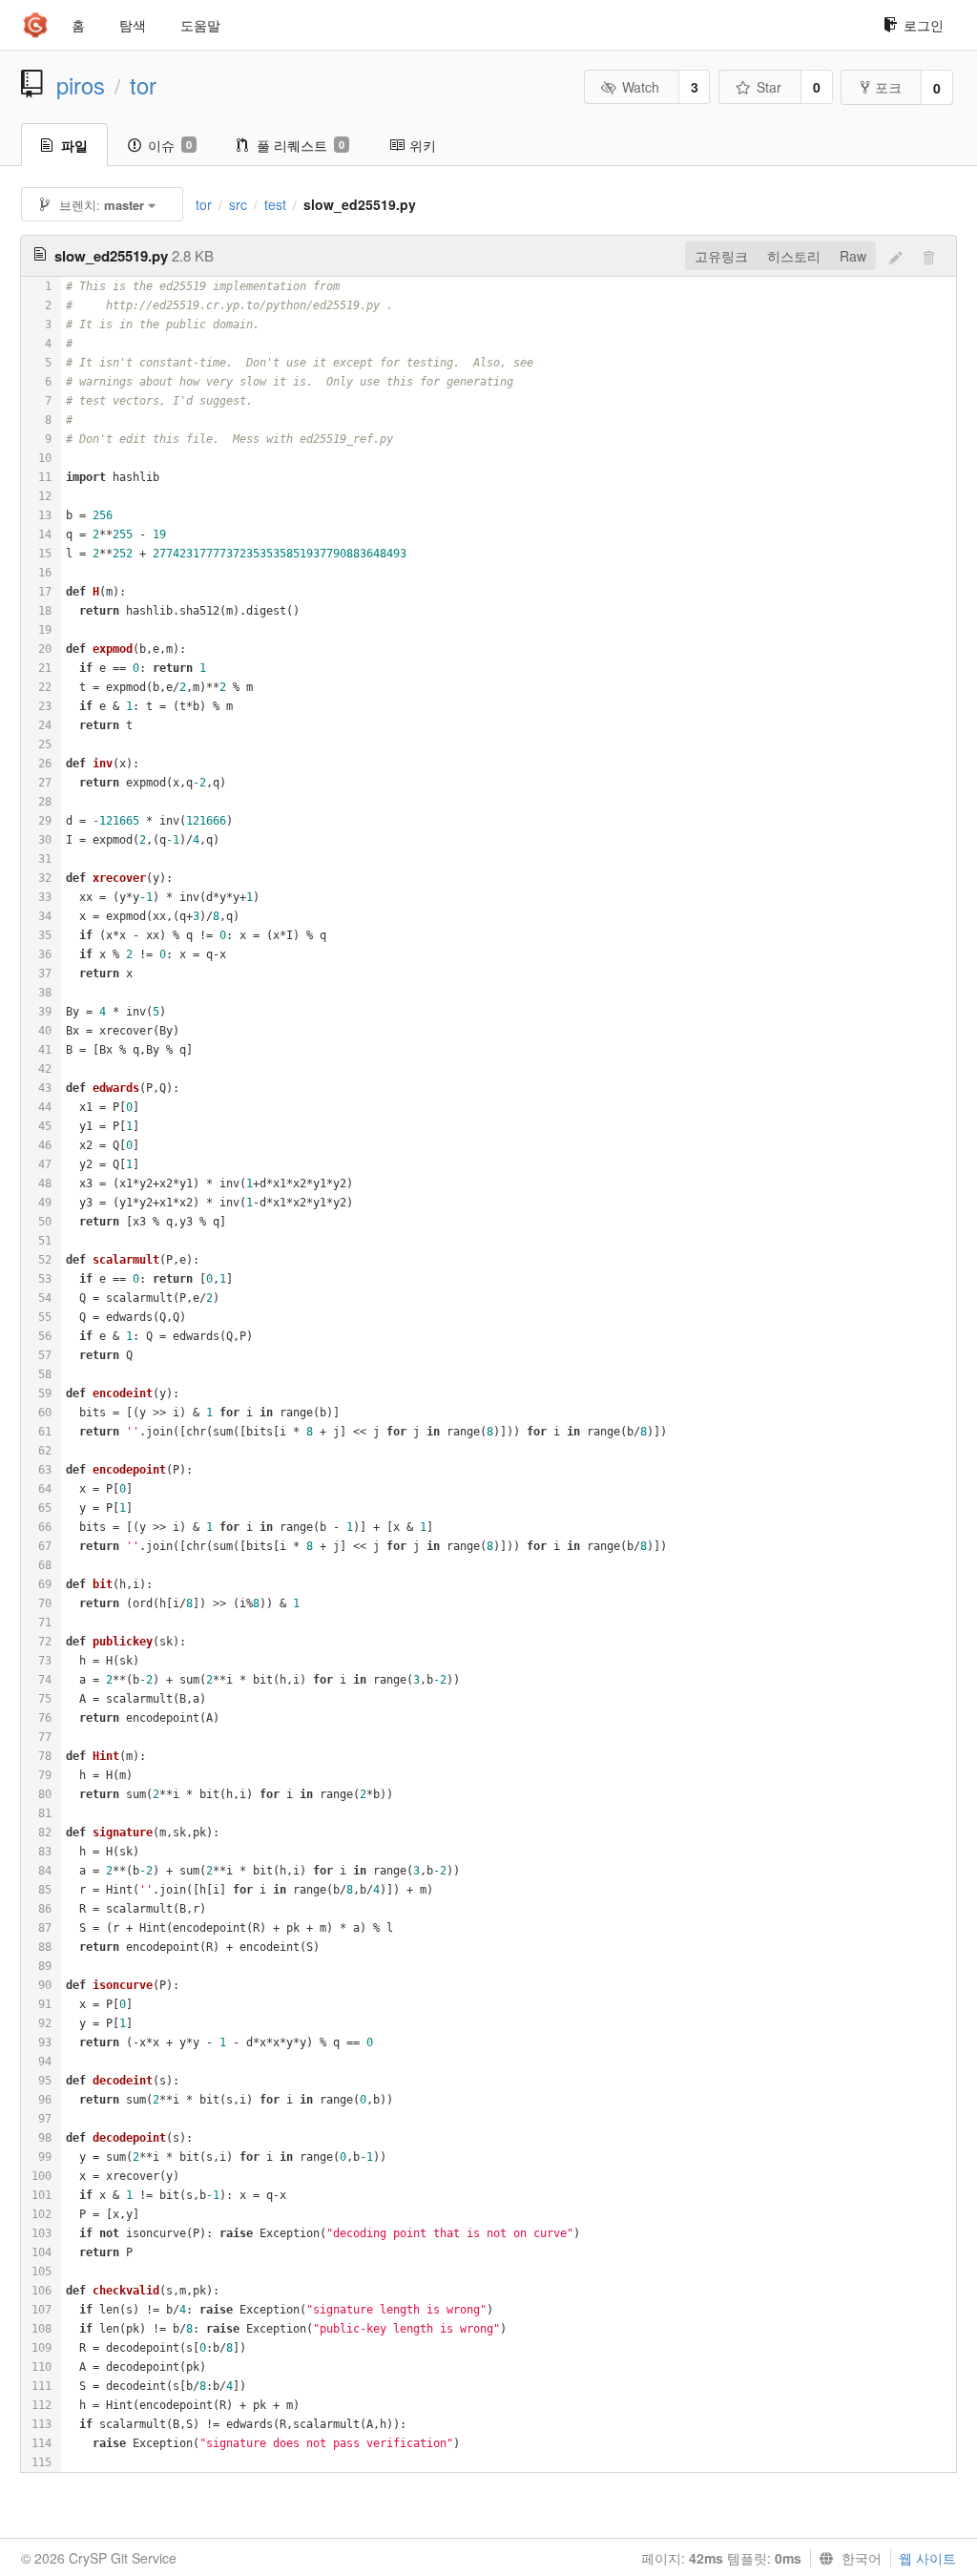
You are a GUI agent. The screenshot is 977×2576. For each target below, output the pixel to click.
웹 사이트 (927, 2558)
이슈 (170, 145)
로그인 (924, 25)
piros (81, 85)
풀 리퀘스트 (301, 145)
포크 (888, 87)
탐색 (133, 25)
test (275, 204)
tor (143, 85)
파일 (74, 145)
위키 (423, 145)
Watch (641, 87)
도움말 (200, 25)
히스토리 (794, 256)
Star (769, 87)
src (238, 204)
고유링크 (721, 256)
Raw (853, 256)
